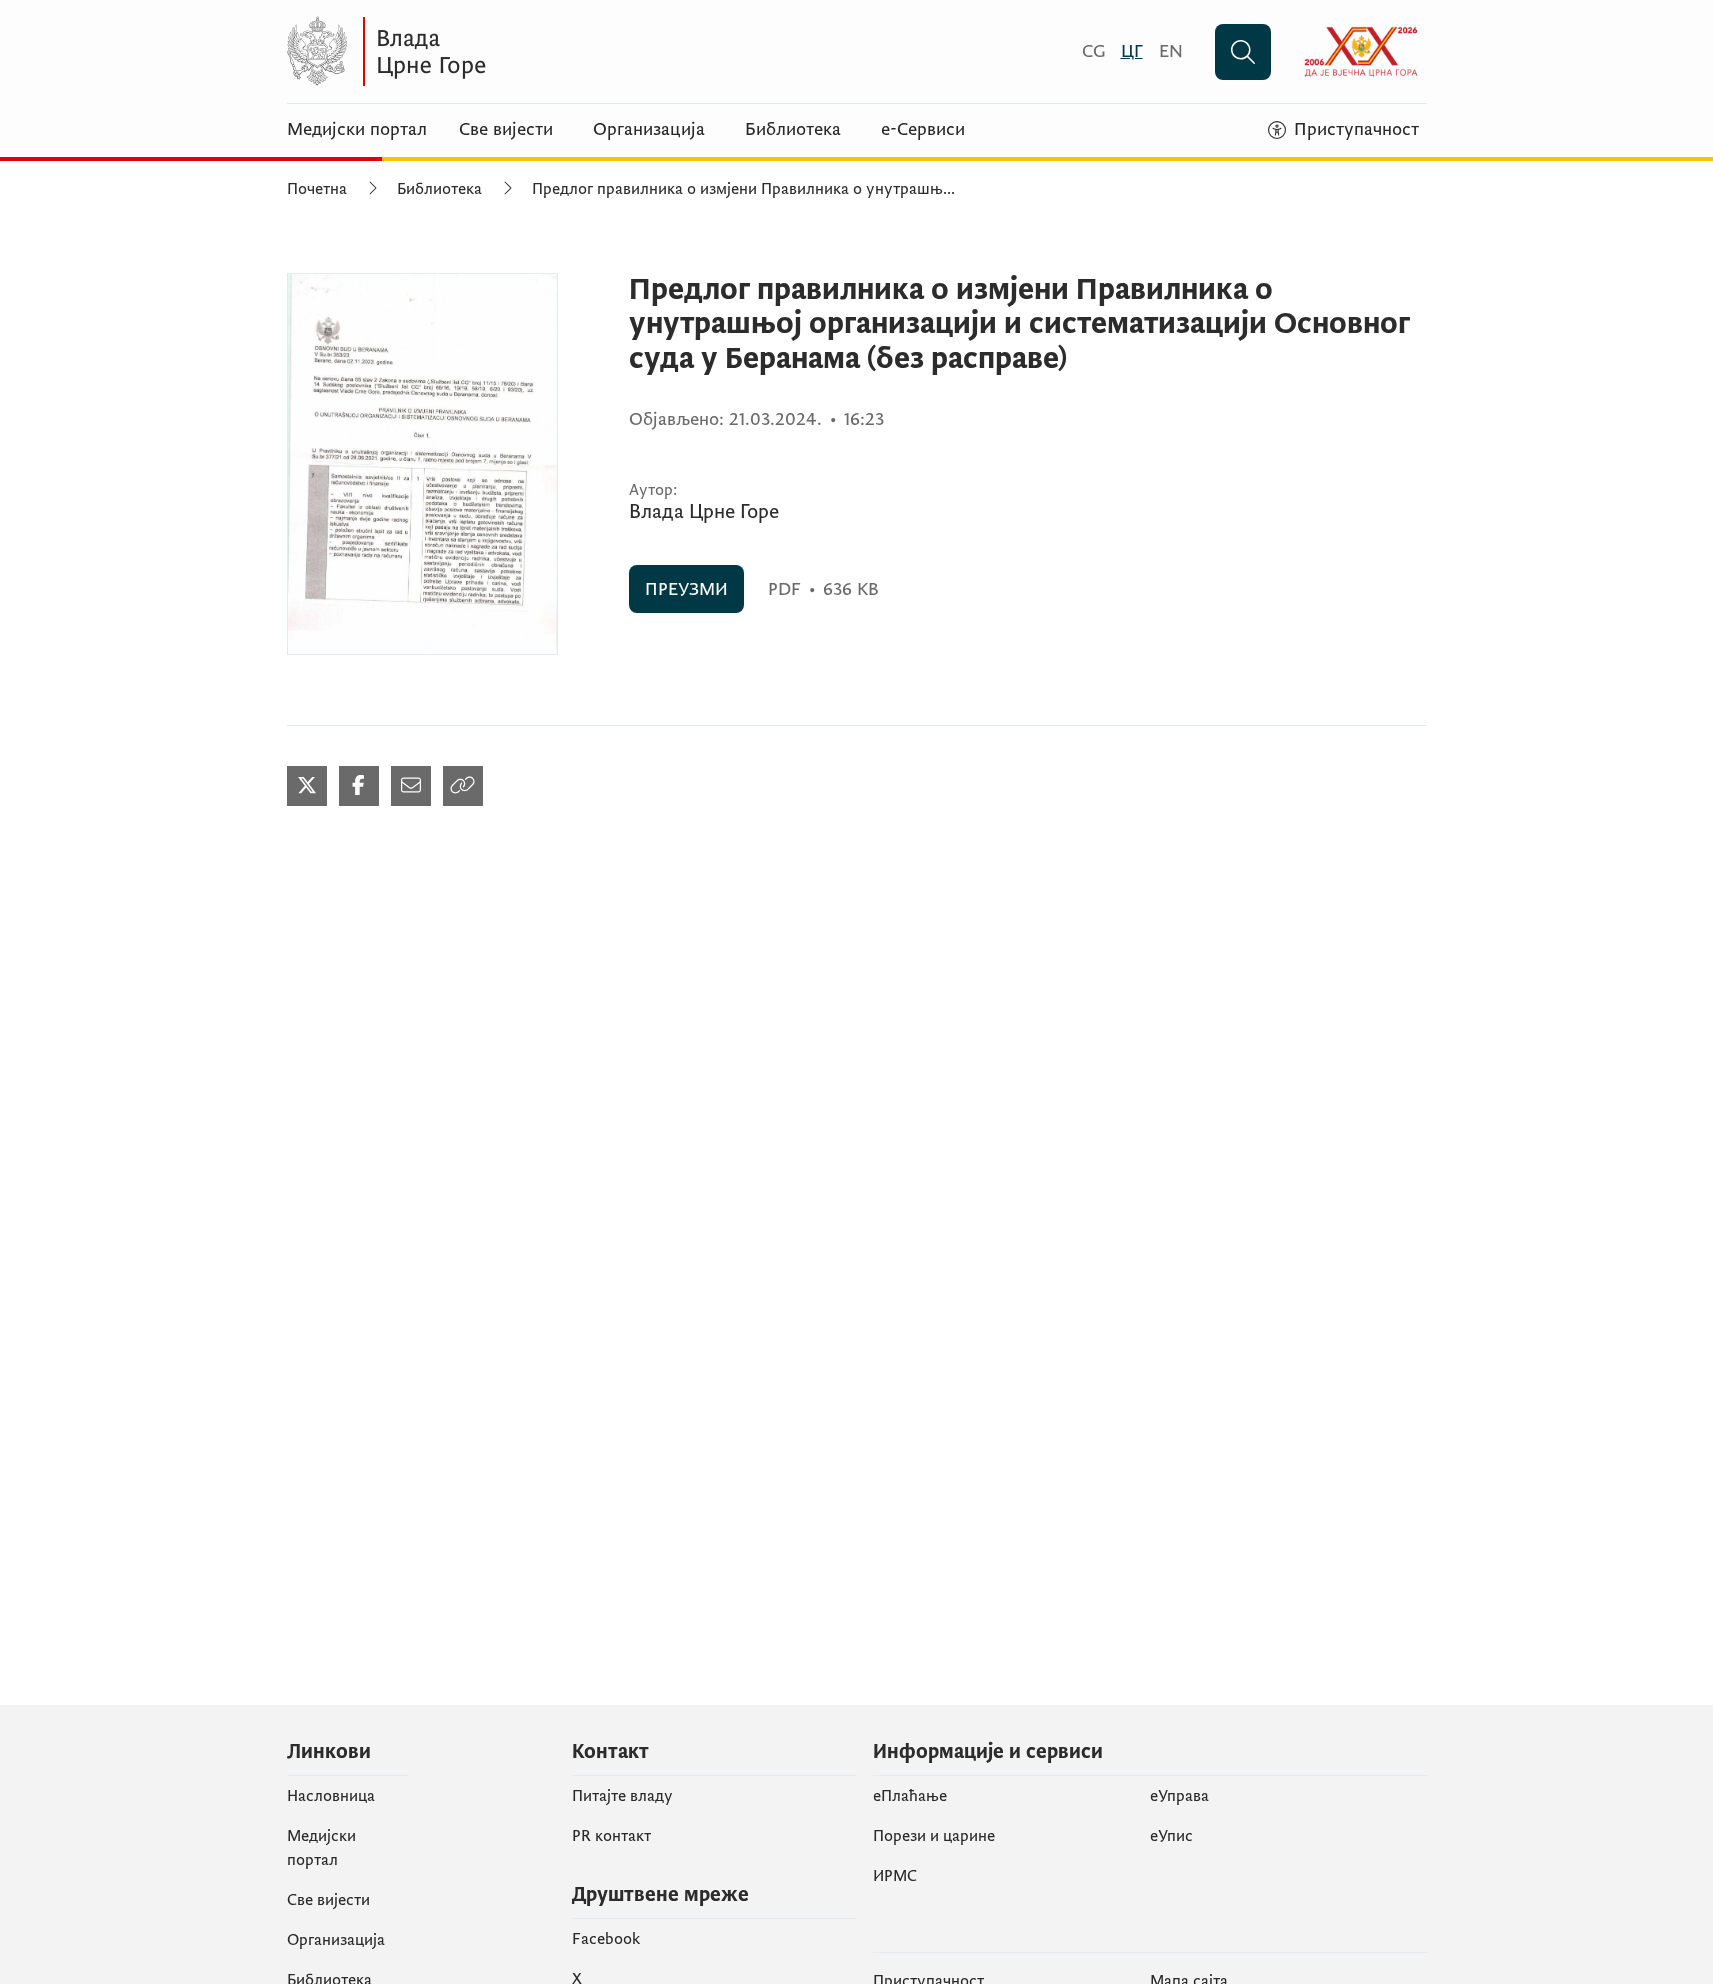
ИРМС (895, 1876)
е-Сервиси (923, 130)
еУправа (1179, 1796)
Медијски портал (357, 130)
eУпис (1171, 1836)
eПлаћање (910, 1796)
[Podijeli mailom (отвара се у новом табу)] (411, 786)
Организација (649, 130)
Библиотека (793, 130)
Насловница (331, 1796)
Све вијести (506, 130)
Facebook (606, 1939)
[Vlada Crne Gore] (482, 51)
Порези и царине (934, 1836)
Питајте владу (622, 1796)
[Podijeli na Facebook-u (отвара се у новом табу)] (359, 786)
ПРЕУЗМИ (686, 589)
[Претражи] (1243, 52)
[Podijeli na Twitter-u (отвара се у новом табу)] (307, 786)
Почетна (317, 189)
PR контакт (611, 1836)
